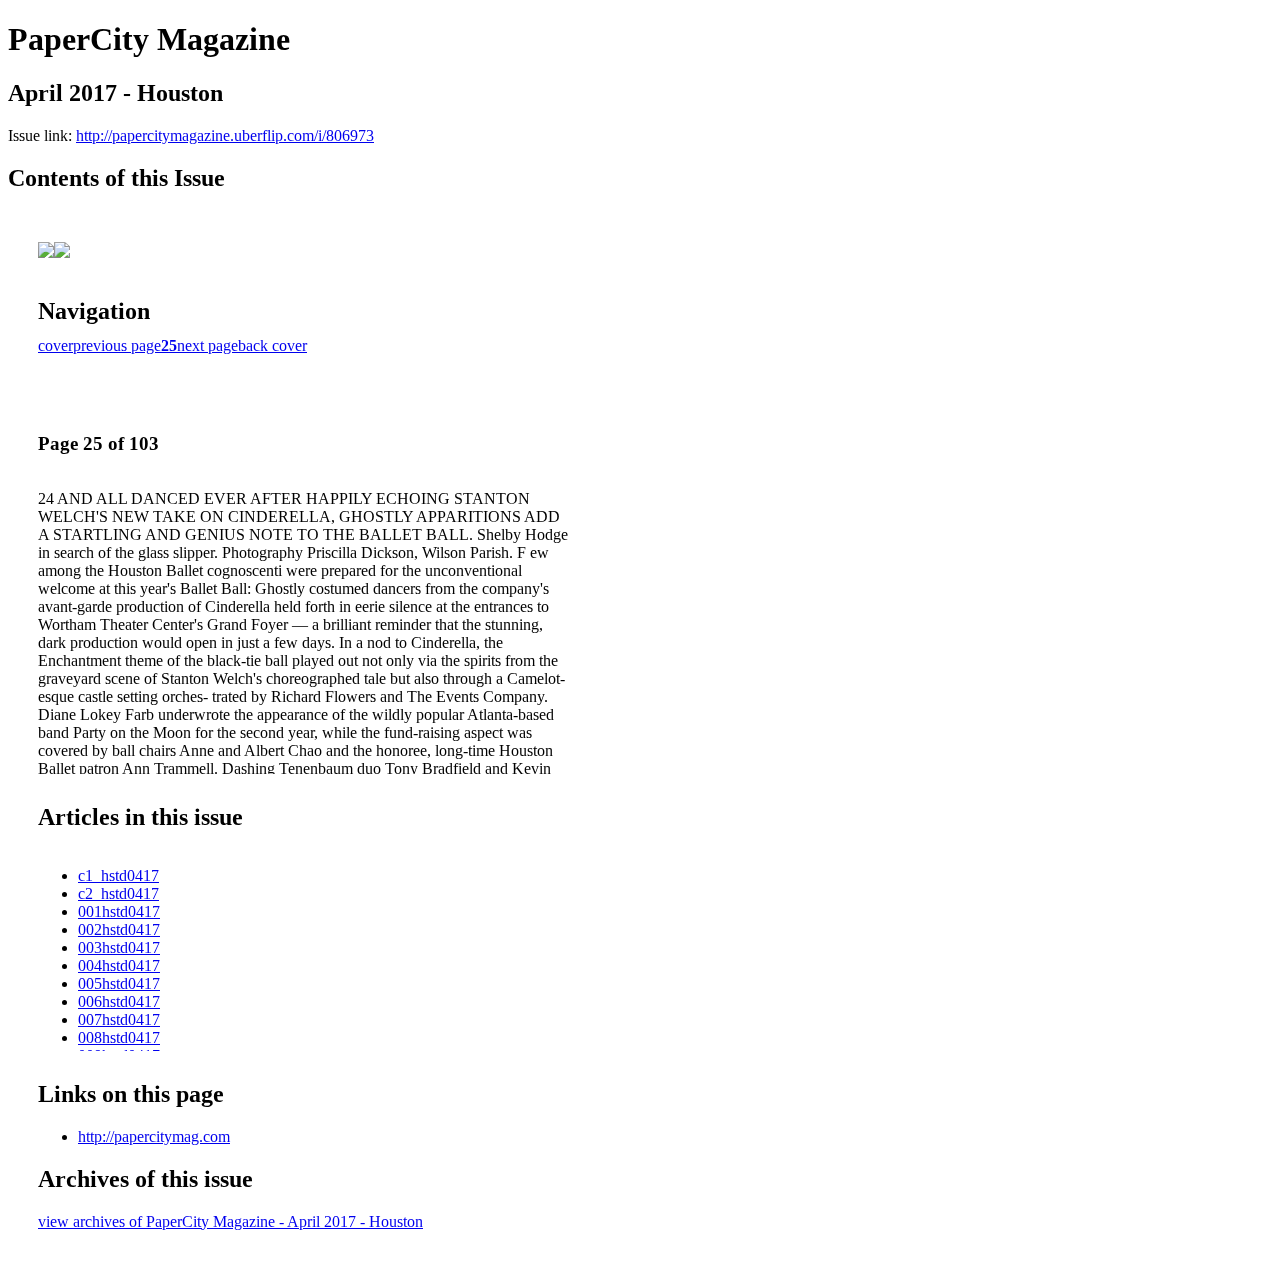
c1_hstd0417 (118, 875)
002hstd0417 (119, 929)
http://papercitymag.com (154, 1136)
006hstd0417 (119, 1001)
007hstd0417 (119, 1019)
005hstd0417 (119, 983)
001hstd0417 (119, 911)
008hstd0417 (119, 1037)
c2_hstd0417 (118, 893)
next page (207, 345)
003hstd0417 (119, 947)
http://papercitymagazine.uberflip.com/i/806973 (225, 135)
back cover (272, 345)
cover (55, 345)
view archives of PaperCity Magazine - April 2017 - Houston (230, 1221)
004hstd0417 (119, 965)
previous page (117, 345)
